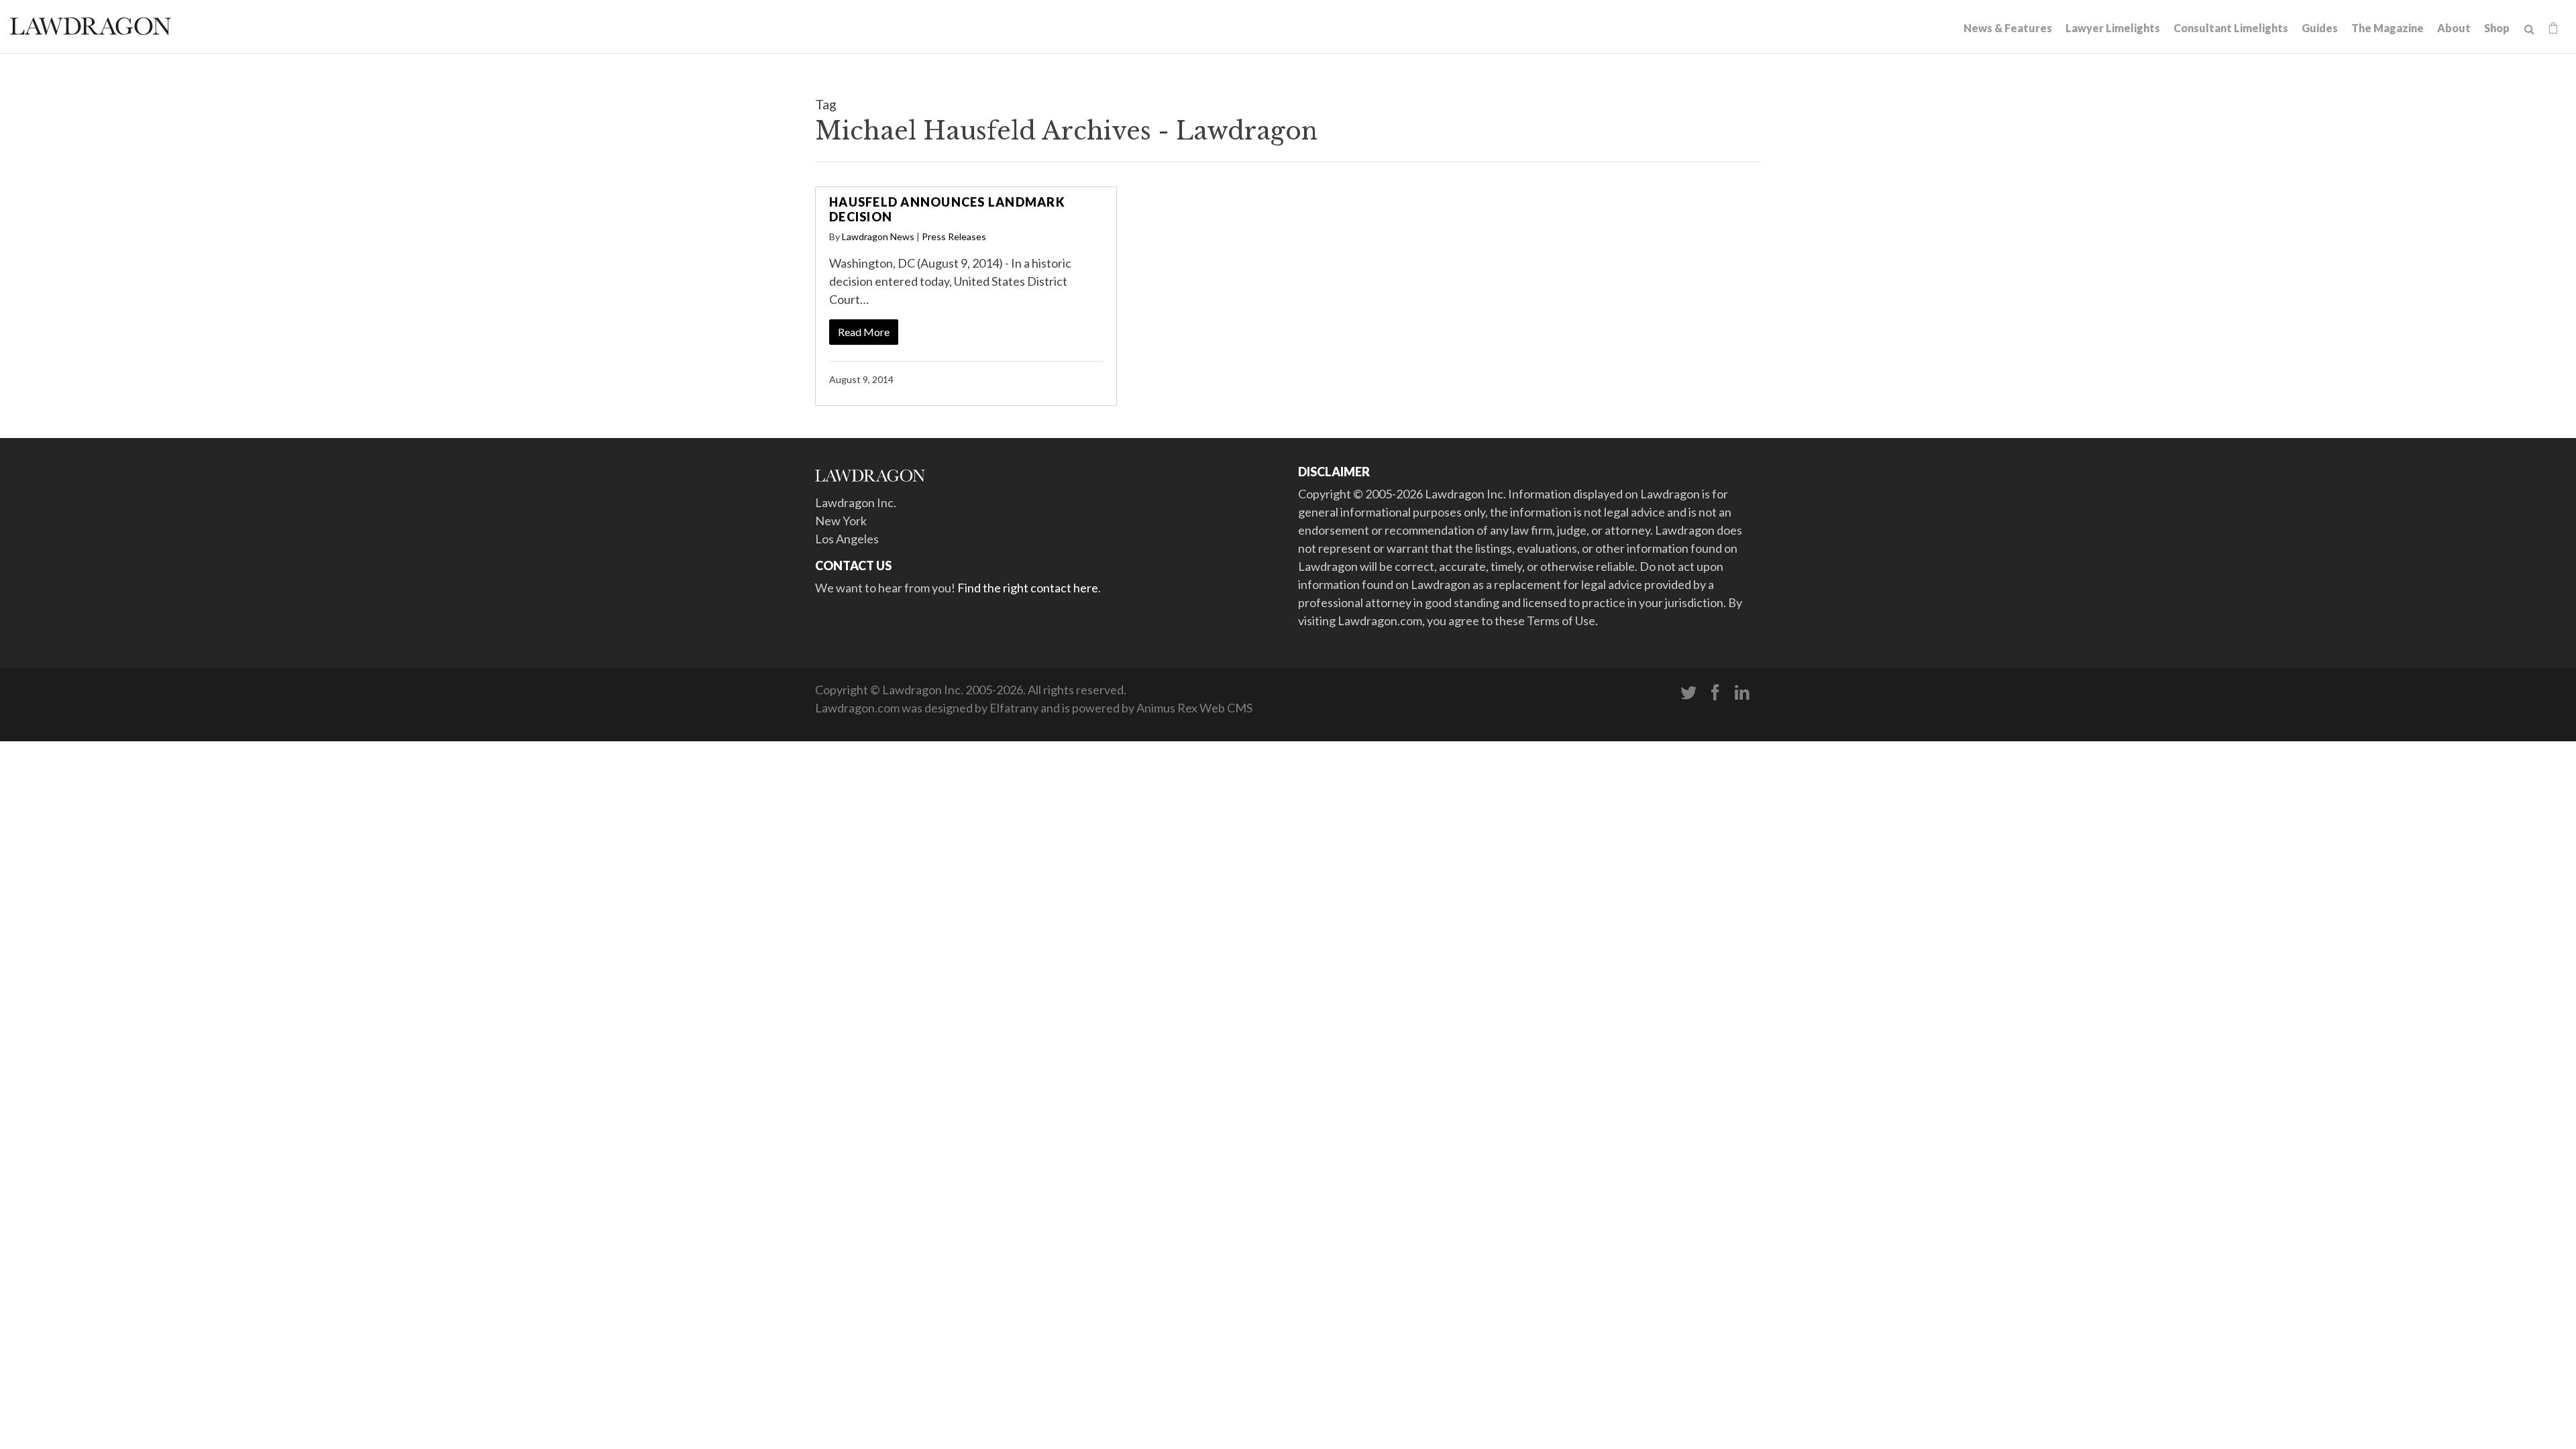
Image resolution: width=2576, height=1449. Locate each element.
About (2454, 28)
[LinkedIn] (1742, 693)
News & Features (2008, 28)
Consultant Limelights (2231, 28)
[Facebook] (1715, 693)
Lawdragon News (878, 236)
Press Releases (954, 236)
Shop (2497, 28)
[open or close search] (2529, 30)
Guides (2320, 28)
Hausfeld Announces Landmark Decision (947, 209)
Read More (864, 332)
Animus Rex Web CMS (1194, 708)
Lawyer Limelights (2113, 28)
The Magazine (2387, 28)
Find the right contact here (1028, 588)
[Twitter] (1688, 693)
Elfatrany (1014, 708)
